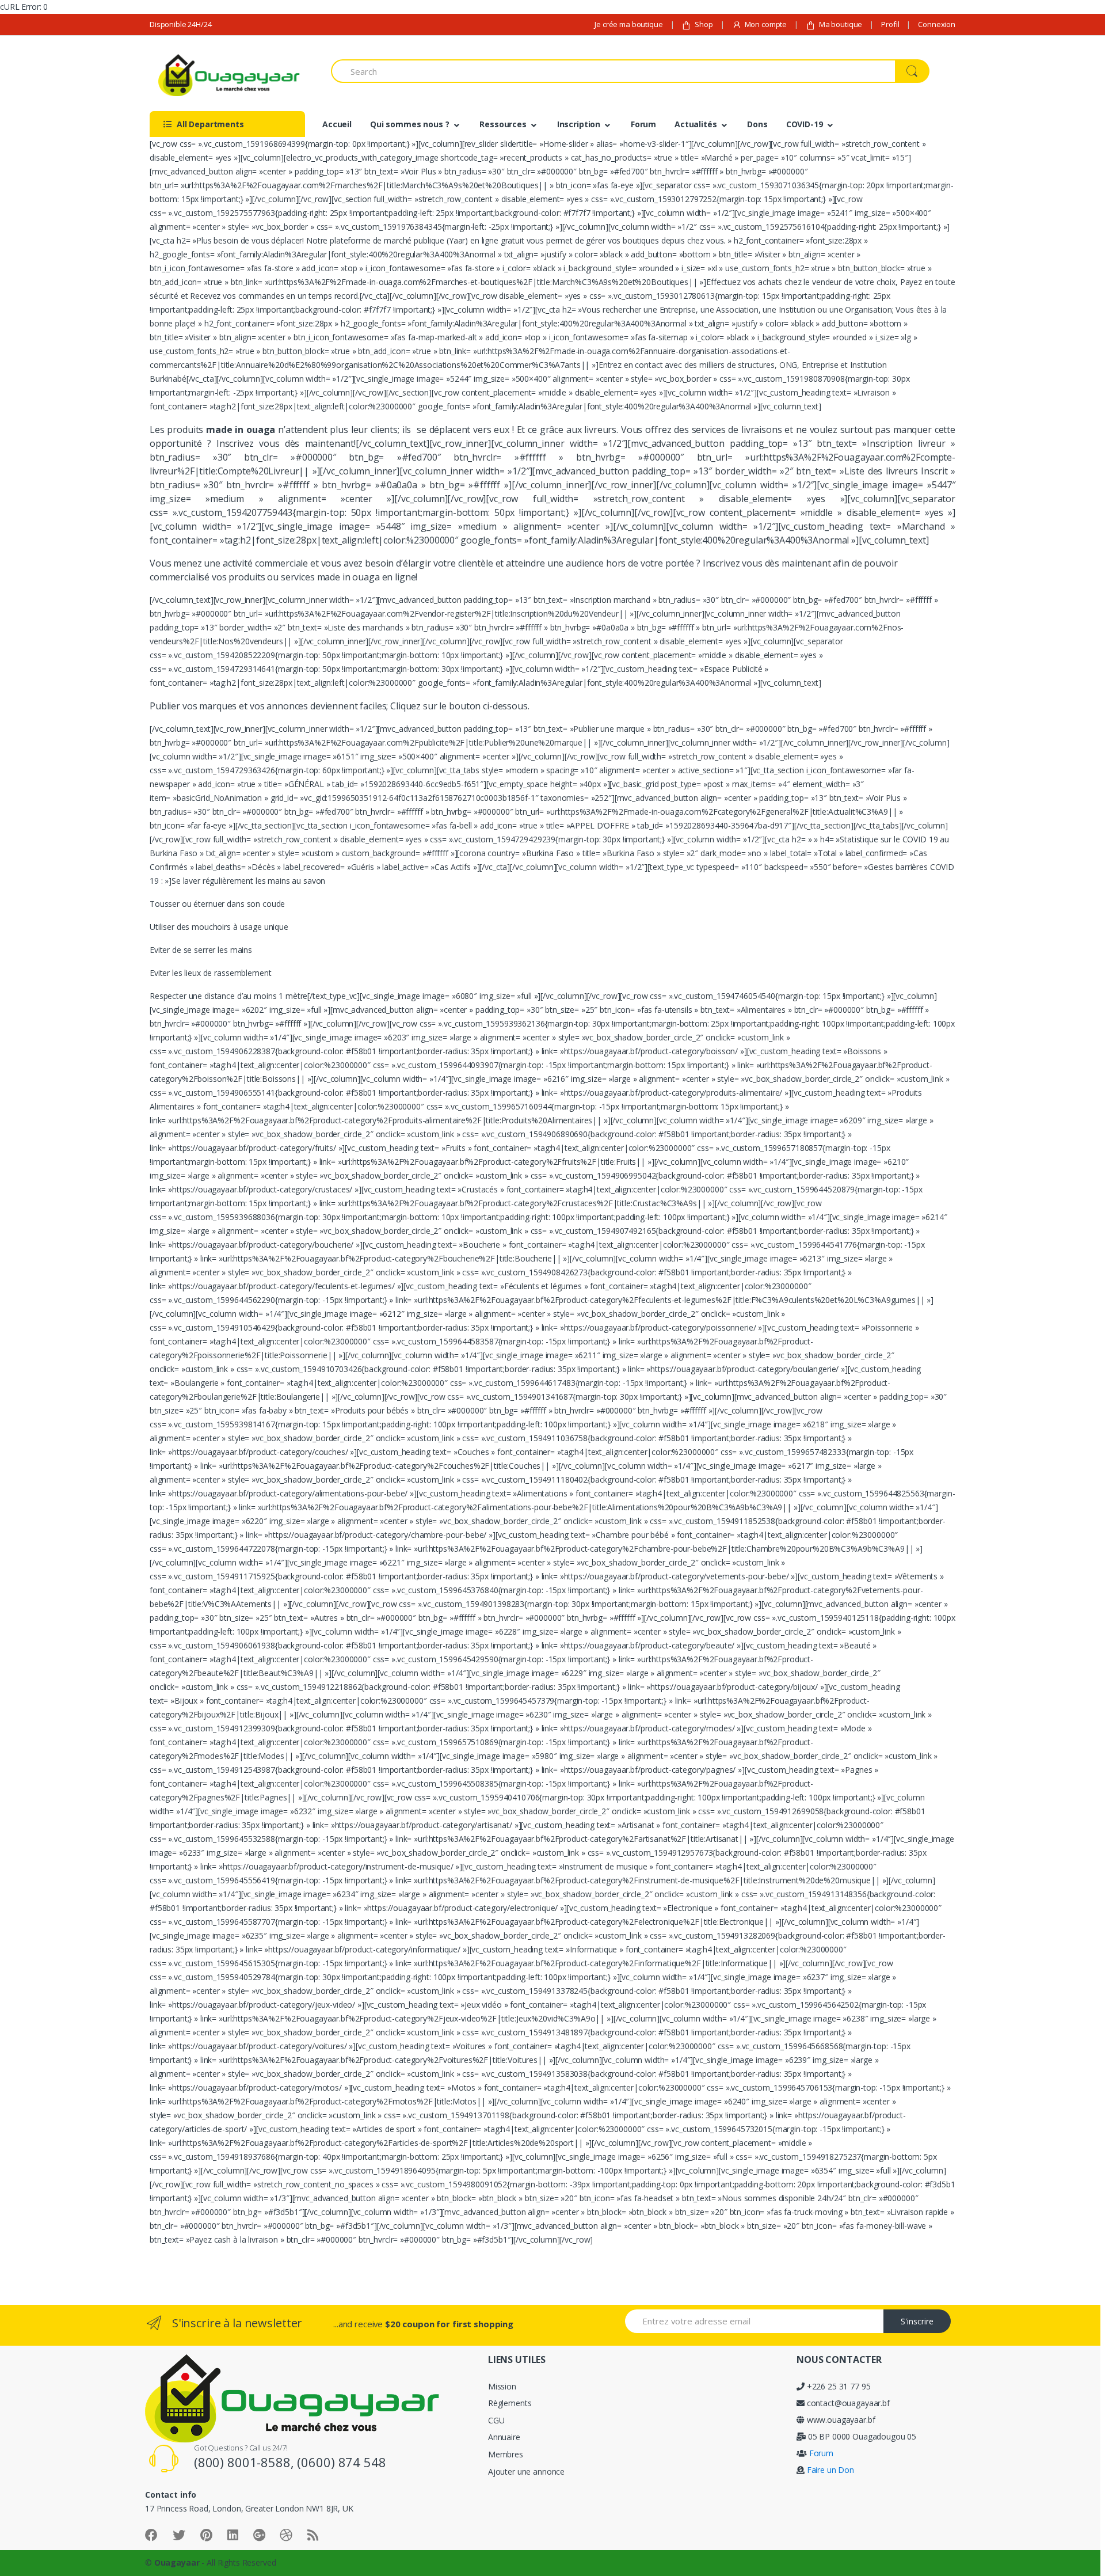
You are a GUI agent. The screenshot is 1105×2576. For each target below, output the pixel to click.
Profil (890, 24)
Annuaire (504, 2437)
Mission (502, 2386)
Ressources (503, 124)
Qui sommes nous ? (410, 124)
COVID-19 (805, 124)
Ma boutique (841, 24)
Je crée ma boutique (628, 24)
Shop (704, 24)
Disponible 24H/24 (181, 24)
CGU (496, 2420)
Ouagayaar (177, 2562)
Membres (506, 2454)
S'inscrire (917, 2321)
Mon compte (766, 24)
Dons (757, 124)
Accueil (337, 124)
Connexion (937, 24)
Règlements (510, 2403)
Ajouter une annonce (526, 2471)
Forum (643, 124)
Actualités (696, 124)
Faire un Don (829, 2470)
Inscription (579, 124)
